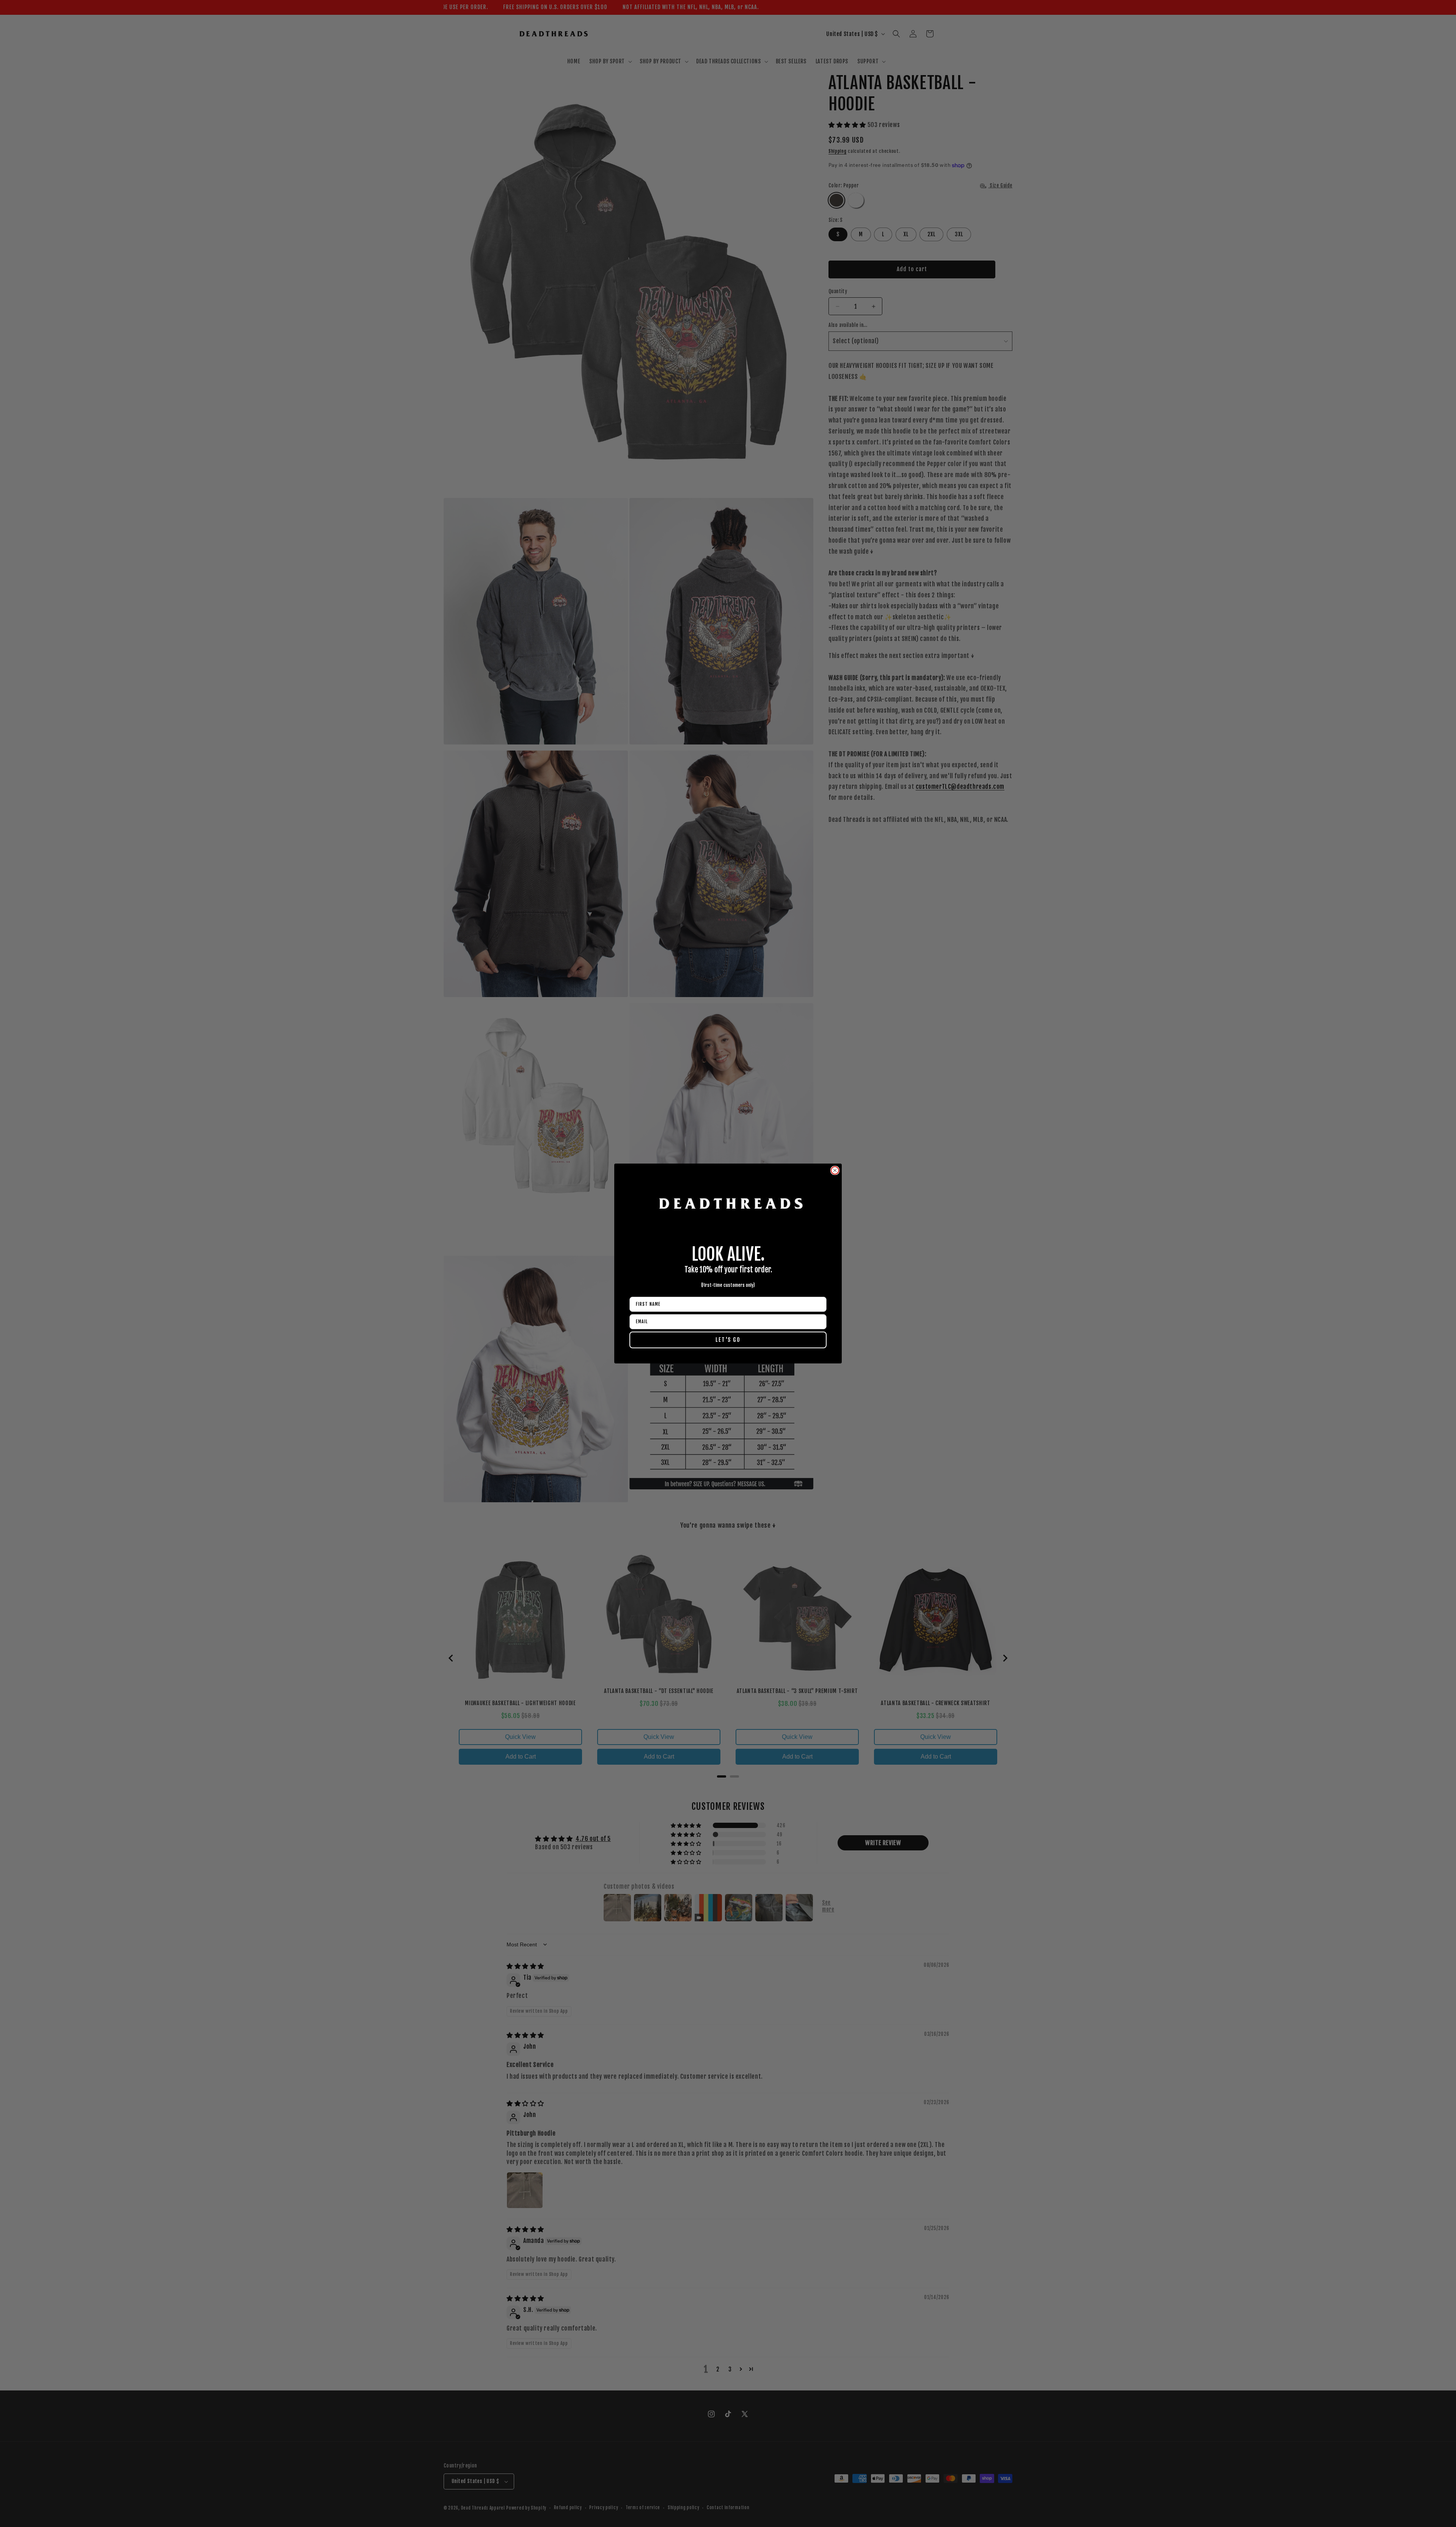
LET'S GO (728, 1340)
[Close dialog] (835, 1170)
